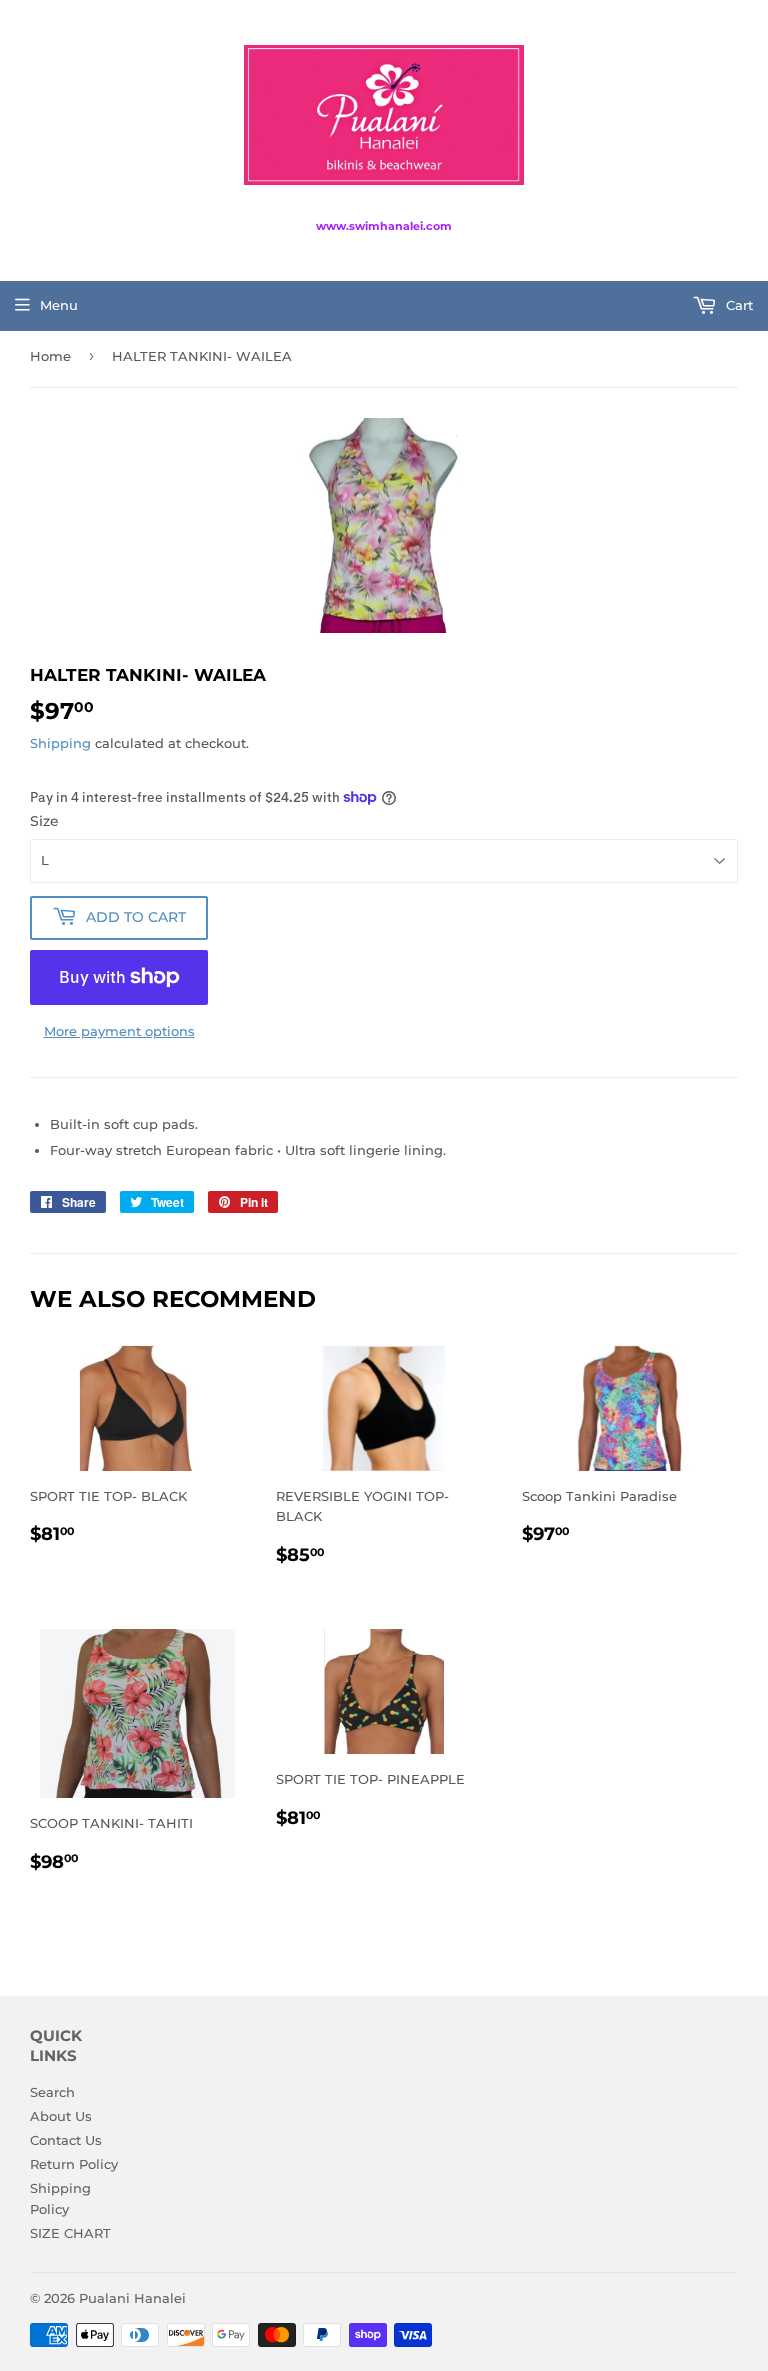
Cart (737, 305)
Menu (59, 305)
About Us (61, 2116)
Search (52, 2092)
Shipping (60, 743)
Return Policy (74, 2164)
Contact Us (66, 2140)
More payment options (119, 1031)
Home (50, 356)
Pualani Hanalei (132, 2298)
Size (44, 821)
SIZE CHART (70, 2233)
